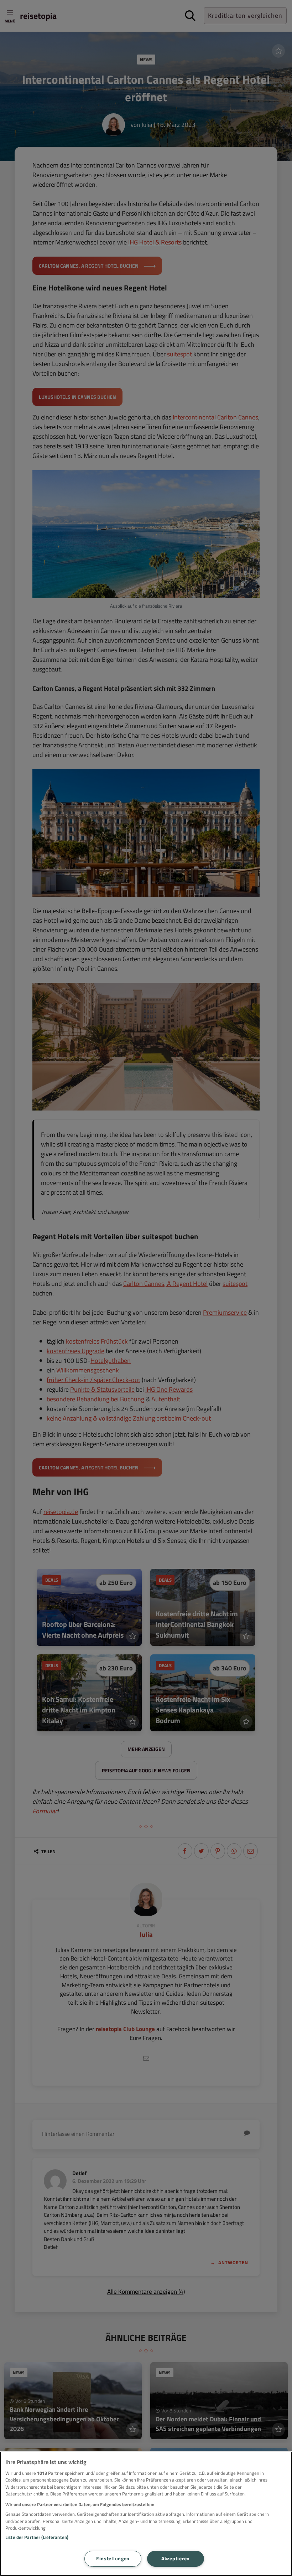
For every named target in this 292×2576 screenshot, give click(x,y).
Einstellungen (113, 2559)
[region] (146, 2514)
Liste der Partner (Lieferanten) (37, 2537)
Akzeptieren (176, 2559)
